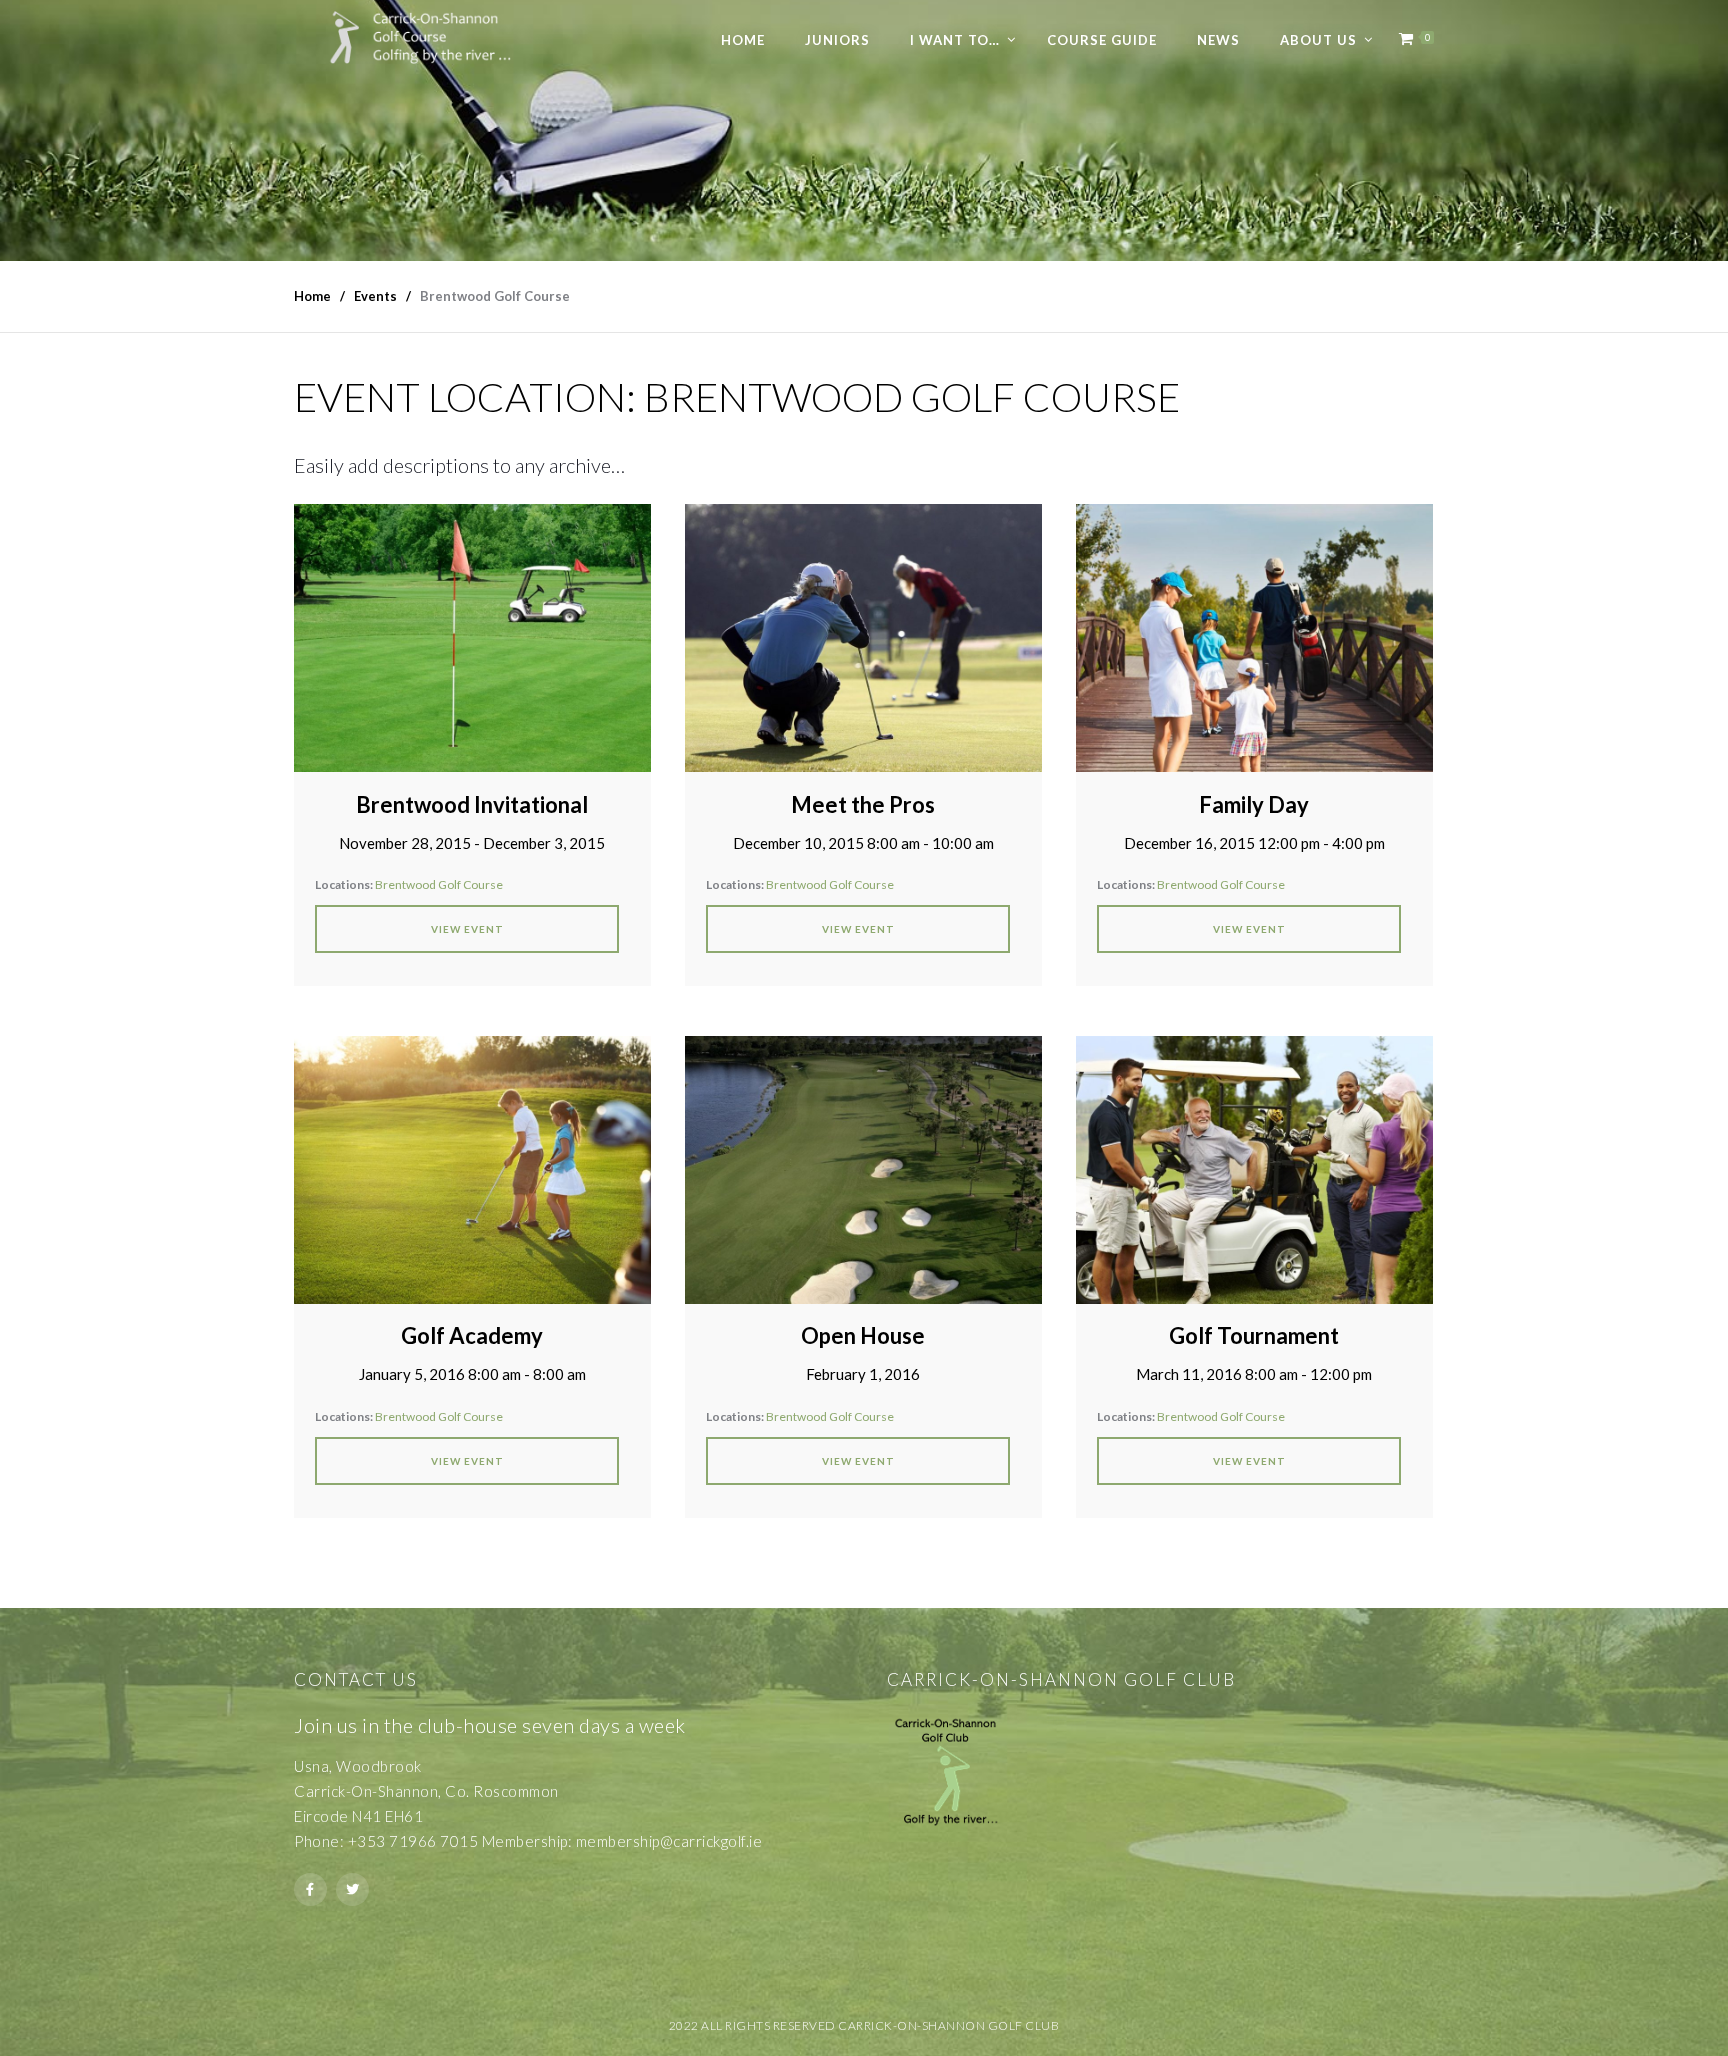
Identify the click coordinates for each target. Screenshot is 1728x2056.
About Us (1318, 40)
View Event (467, 929)
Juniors (837, 40)
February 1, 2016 (863, 1374)
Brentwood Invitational (472, 804)
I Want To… (955, 40)
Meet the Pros (863, 804)
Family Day (1254, 804)
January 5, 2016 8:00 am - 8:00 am (472, 1374)
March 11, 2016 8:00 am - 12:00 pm (1254, 1374)
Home (743, 40)
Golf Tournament (1254, 1335)
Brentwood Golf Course (439, 884)
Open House (863, 1335)
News (1218, 40)
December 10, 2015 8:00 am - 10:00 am (863, 843)
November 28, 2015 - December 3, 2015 (472, 843)
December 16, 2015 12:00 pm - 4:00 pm (1254, 843)
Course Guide (1102, 40)
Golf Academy (472, 1335)
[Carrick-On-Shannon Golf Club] (435, 37)
